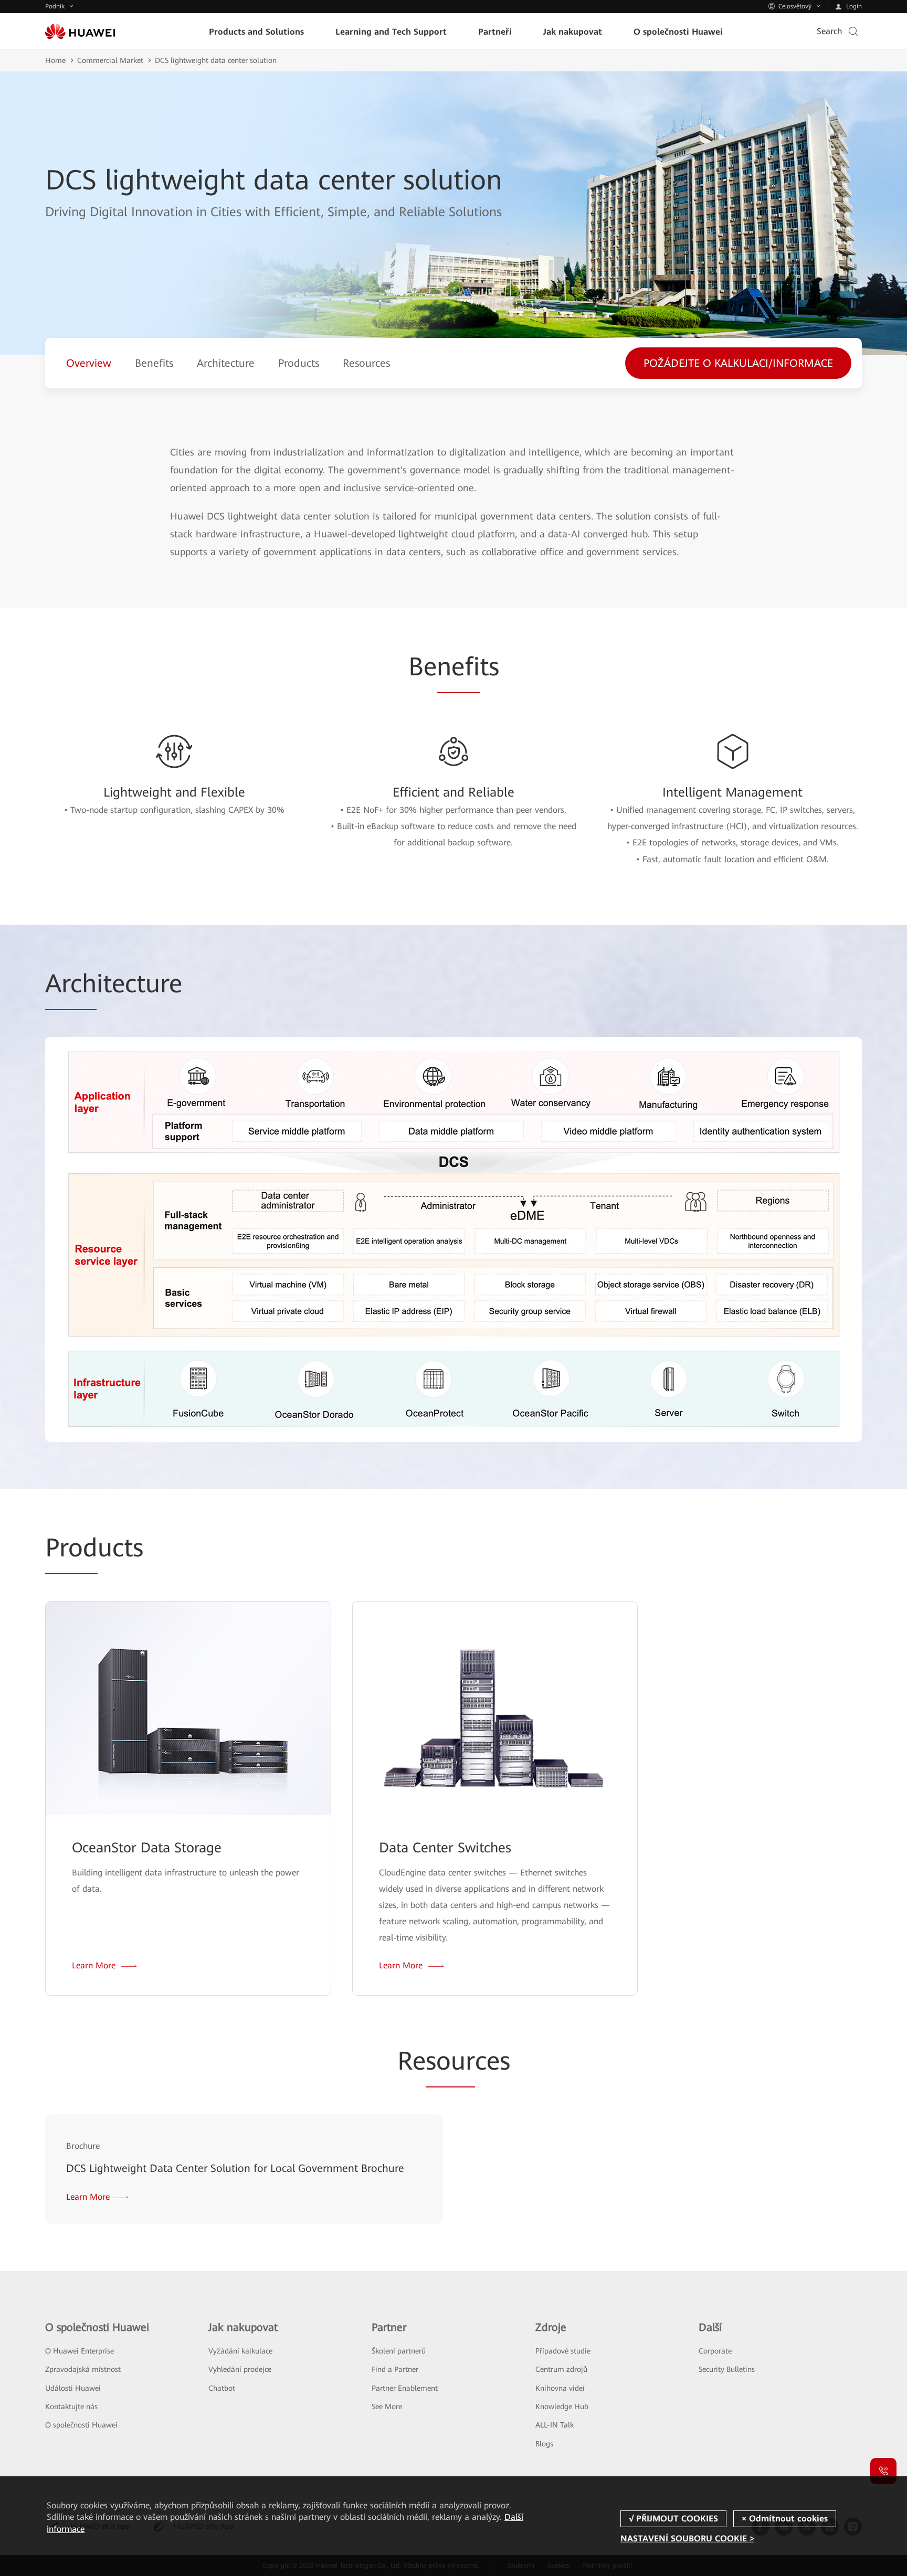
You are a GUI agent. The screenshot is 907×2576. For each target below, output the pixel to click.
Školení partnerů (399, 2351)
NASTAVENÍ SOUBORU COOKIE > (687, 2538)
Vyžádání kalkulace (240, 2351)
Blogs (544, 2444)
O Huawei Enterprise (80, 2351)
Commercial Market (110, 60)
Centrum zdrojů (561, 2369)
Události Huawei (73, 2388)
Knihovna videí (560, 2388)
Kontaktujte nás (71, 2407)
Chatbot (222, 2388)
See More (387, 2407)
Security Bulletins (727, 2369)
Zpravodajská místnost (83, 2369)
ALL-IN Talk (555, 2425)
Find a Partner (395, 2369)
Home (55, 60)
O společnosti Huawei (81, 2425)
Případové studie (563, 2351)
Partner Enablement (405, 2388)
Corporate (715, 2351)
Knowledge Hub (562, 2407)
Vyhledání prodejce (240, 2369)
